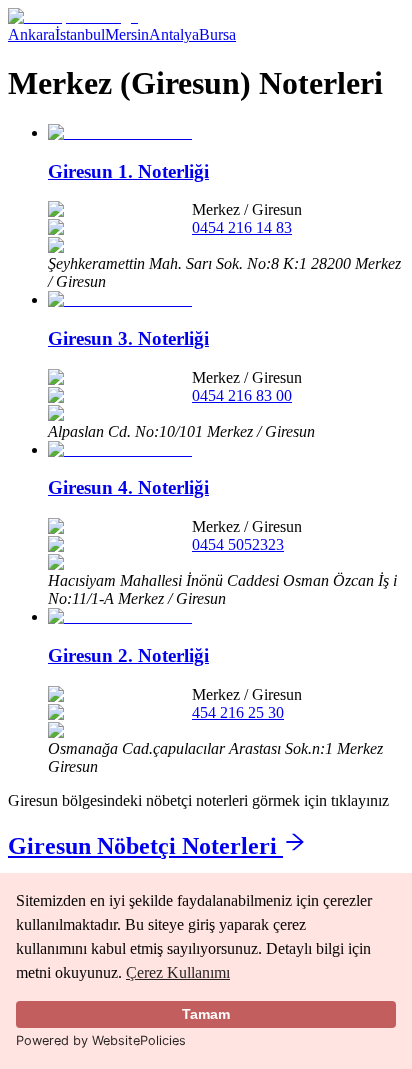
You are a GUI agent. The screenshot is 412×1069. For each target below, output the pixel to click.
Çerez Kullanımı (178, 972)
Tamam (206, 1014)
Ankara (31, 34)
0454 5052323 (238, 544)
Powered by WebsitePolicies (101, 1040)
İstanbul (80, 34)
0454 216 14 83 (242, 227)
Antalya (174, 34)
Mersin (127, 34)
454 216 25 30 (238, 712)
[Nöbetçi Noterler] (73, 16)
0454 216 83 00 (242, 395)
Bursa (217, 34)
